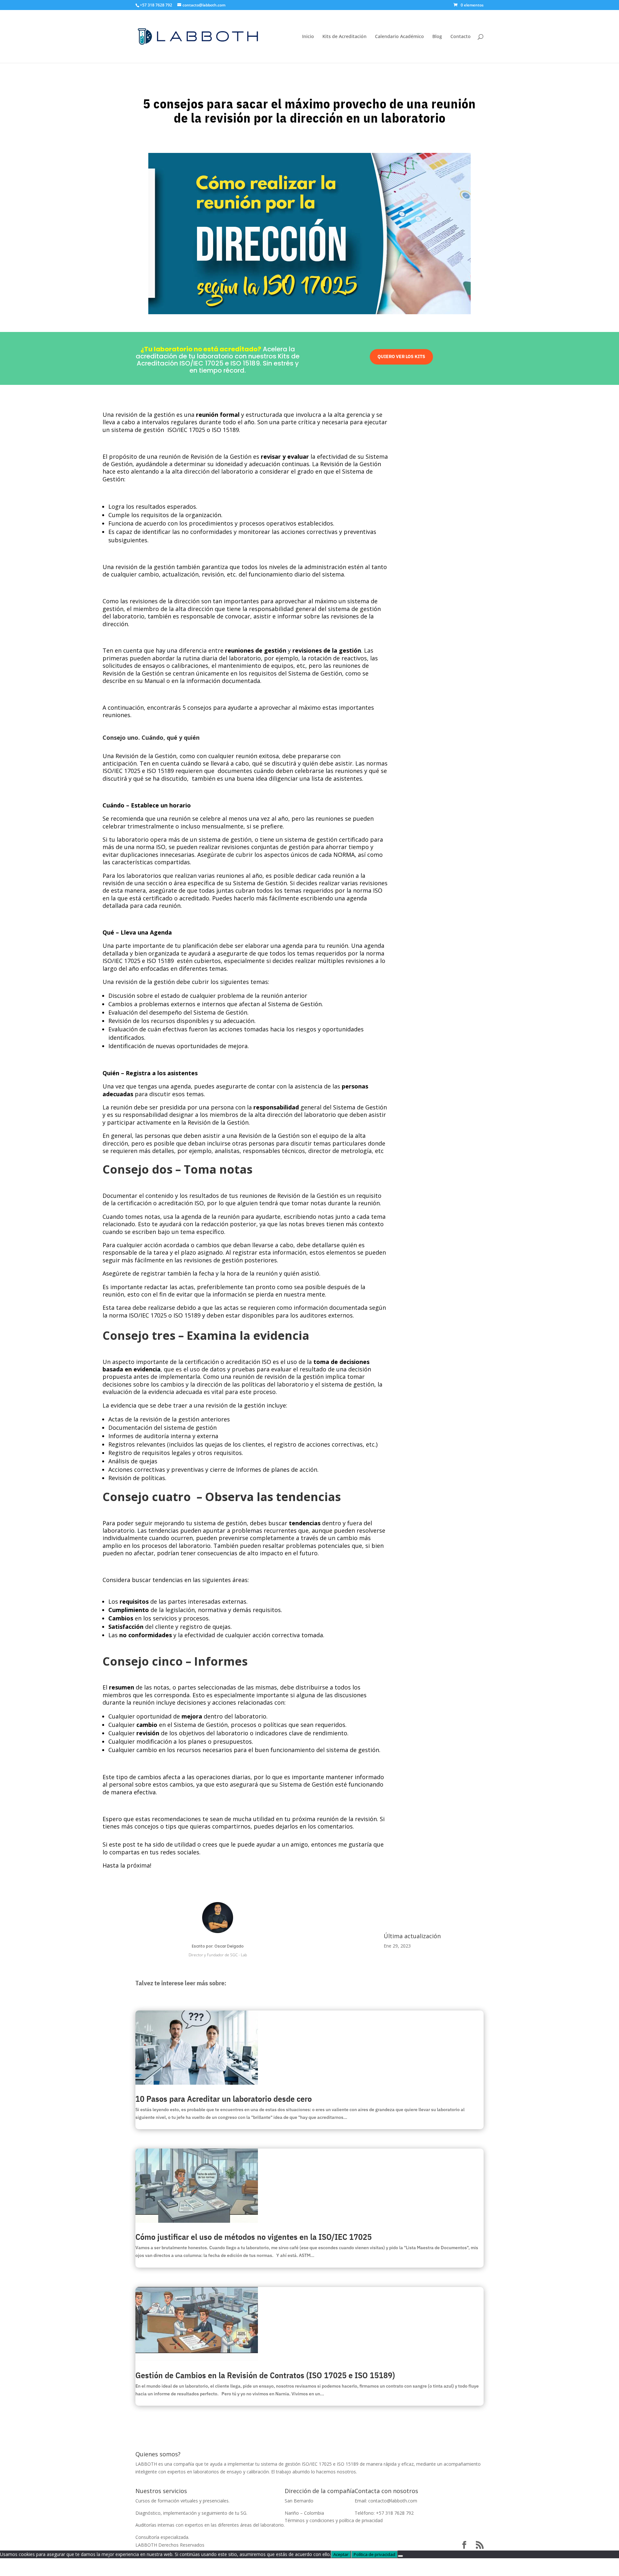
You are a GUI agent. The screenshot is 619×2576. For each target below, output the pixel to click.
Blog (437, 37)
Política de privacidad (374, 2554)
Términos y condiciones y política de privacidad (334, 2520)
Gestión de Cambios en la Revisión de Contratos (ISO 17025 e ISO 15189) (265, 2375)
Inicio (308, 37)
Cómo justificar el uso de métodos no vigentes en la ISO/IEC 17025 (254, 2237)
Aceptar (341, 2554)
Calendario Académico (399, 37)
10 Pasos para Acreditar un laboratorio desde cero (224, 2099)
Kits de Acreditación (344, 37)
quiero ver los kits (401, 356)
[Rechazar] (400, 2556)
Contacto (461, 37)
